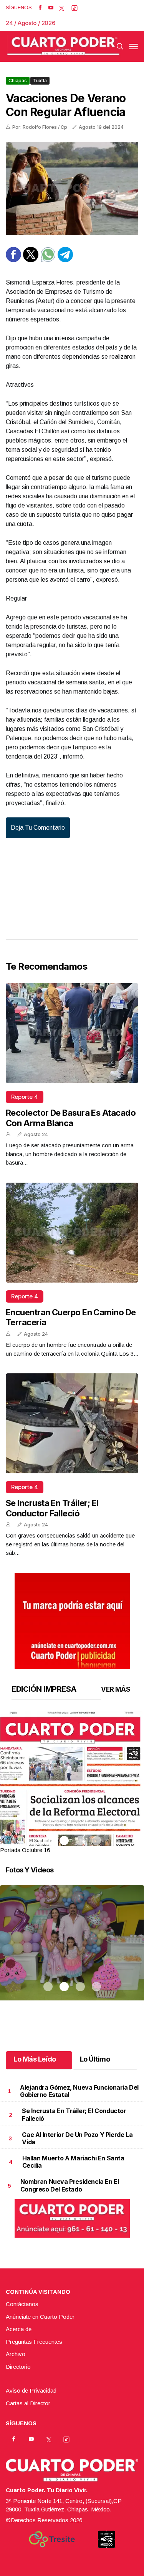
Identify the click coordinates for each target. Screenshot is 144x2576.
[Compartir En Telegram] (65, 260)
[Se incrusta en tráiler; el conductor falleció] (72, 1423)
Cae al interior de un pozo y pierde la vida (77, 2138)
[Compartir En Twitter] (31, 260)
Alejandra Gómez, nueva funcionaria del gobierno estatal (79, 2091)
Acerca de (19, 2329)
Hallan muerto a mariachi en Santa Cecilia (73, 2162)
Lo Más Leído (35, 2059)
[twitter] (62, 8)
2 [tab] (64, 1840)
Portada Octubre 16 (25, 1850)
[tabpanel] (72, 1783)
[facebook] (40, 8)
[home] (63, 46)
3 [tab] (80, 1840)
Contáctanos (22, 2304)
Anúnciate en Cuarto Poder (40, 2317)
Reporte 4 (25, 1097)
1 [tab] (48, 1840)
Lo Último (95, 2059)
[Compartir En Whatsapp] (48, 260)
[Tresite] (52, 2539)
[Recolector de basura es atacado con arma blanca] (72, 1033)
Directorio (18, 2367)
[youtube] (51, 8)
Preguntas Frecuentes (34, 2342)
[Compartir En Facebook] (13, 260)
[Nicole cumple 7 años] (72, 1952)
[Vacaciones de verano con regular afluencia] (72, 189)
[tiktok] (74, 8)
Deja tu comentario (38, 828)
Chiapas (18, 81)
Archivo (16, 2354)
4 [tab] (96, 1840)
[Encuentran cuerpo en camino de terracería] (72, 1233)
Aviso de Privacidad (31, 2390)
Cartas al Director (28, 2403)
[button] (72, 1804)
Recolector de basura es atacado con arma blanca (71, 1118)
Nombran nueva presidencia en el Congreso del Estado (70, 2185)
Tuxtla (40, 81)
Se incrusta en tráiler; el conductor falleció (52, 1508)
